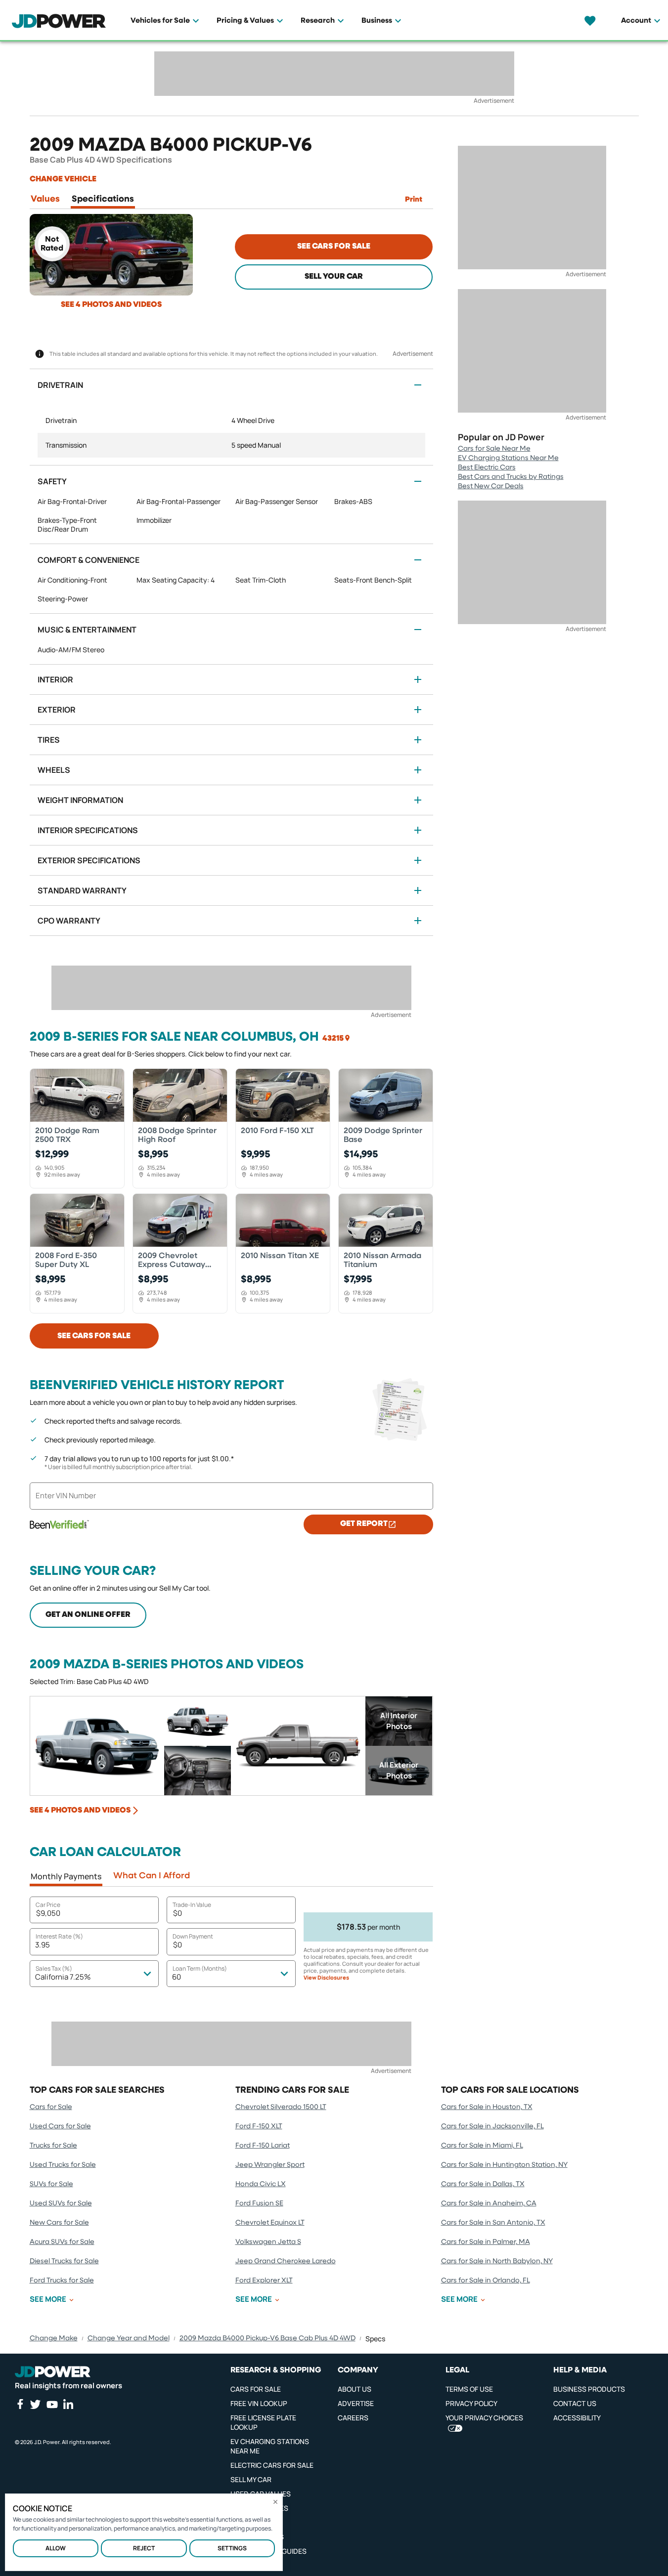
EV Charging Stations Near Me (508, 458)
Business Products (589, 2389)
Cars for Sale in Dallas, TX (483, 2184)
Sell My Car (251, 2479)
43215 (333, 1039)
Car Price (48, 1905)
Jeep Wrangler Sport (270, 2165)
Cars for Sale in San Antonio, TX (493, 2223)
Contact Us (575, 2403)
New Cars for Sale (59, 2223)
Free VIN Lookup (259, 2403)
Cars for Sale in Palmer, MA (486, 2242)
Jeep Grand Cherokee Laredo (286, 2261)
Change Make (54, 2338)
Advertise (356, 2403)
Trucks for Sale (53, 2146)
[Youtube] (52, 2405)
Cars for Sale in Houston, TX (487, 2107)
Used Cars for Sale (60, 2126)
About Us (355, 2389)
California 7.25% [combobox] (63, 1977)
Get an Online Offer (88, 1615)
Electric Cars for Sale (272, 2465)
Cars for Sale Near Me (494, 449)
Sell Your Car (334, 277)
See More (48, 2299)
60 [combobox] (177, 1977)
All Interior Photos (399, 1721)
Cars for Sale (51, 2107)
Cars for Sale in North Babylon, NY (497, 2261)
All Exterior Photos (399, 1770)
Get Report (364, 1524)
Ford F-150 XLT (259, 2126)
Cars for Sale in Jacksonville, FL (492, 2126)
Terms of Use (469, 2389)
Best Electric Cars (487, 467)
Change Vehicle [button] (63, 179)
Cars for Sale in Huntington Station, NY (504, 2165)
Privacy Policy (471, 2403)
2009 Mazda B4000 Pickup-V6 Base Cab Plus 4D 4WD (267, 2338)
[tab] (45, 201)
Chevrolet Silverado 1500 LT (281, 2107)
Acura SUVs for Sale (62, 2242)
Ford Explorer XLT (264, 2280)
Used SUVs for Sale (61, 2203)
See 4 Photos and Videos (111, 305)
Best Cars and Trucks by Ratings (511, 477)
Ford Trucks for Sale (62, 2280)
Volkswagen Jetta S (268, 2242)
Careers (353, 2418)
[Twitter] (35, 2404)
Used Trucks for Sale (63, 2165)
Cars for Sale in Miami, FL (482, 2146)
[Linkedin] (68, 2404)
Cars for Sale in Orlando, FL (486, 2280)
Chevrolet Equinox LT (270, 2223)
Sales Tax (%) (54, 1968)
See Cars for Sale (334, 247)
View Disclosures (326, 1978)
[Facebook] (20, 2404)
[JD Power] (53, 2372)
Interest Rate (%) (59, 1936)
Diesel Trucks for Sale (64, 2261)
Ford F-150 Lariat (263, 2146)
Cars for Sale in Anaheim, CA (489, 2203)
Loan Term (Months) (200, 1968)
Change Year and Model (129, 2338)
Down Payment (193, 1936)
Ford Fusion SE (259, 2203)
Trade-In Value (192, 1905)
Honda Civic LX (261, 2184)
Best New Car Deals (491, 486)
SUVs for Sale (51, 2184)
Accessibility (577, 2418)
